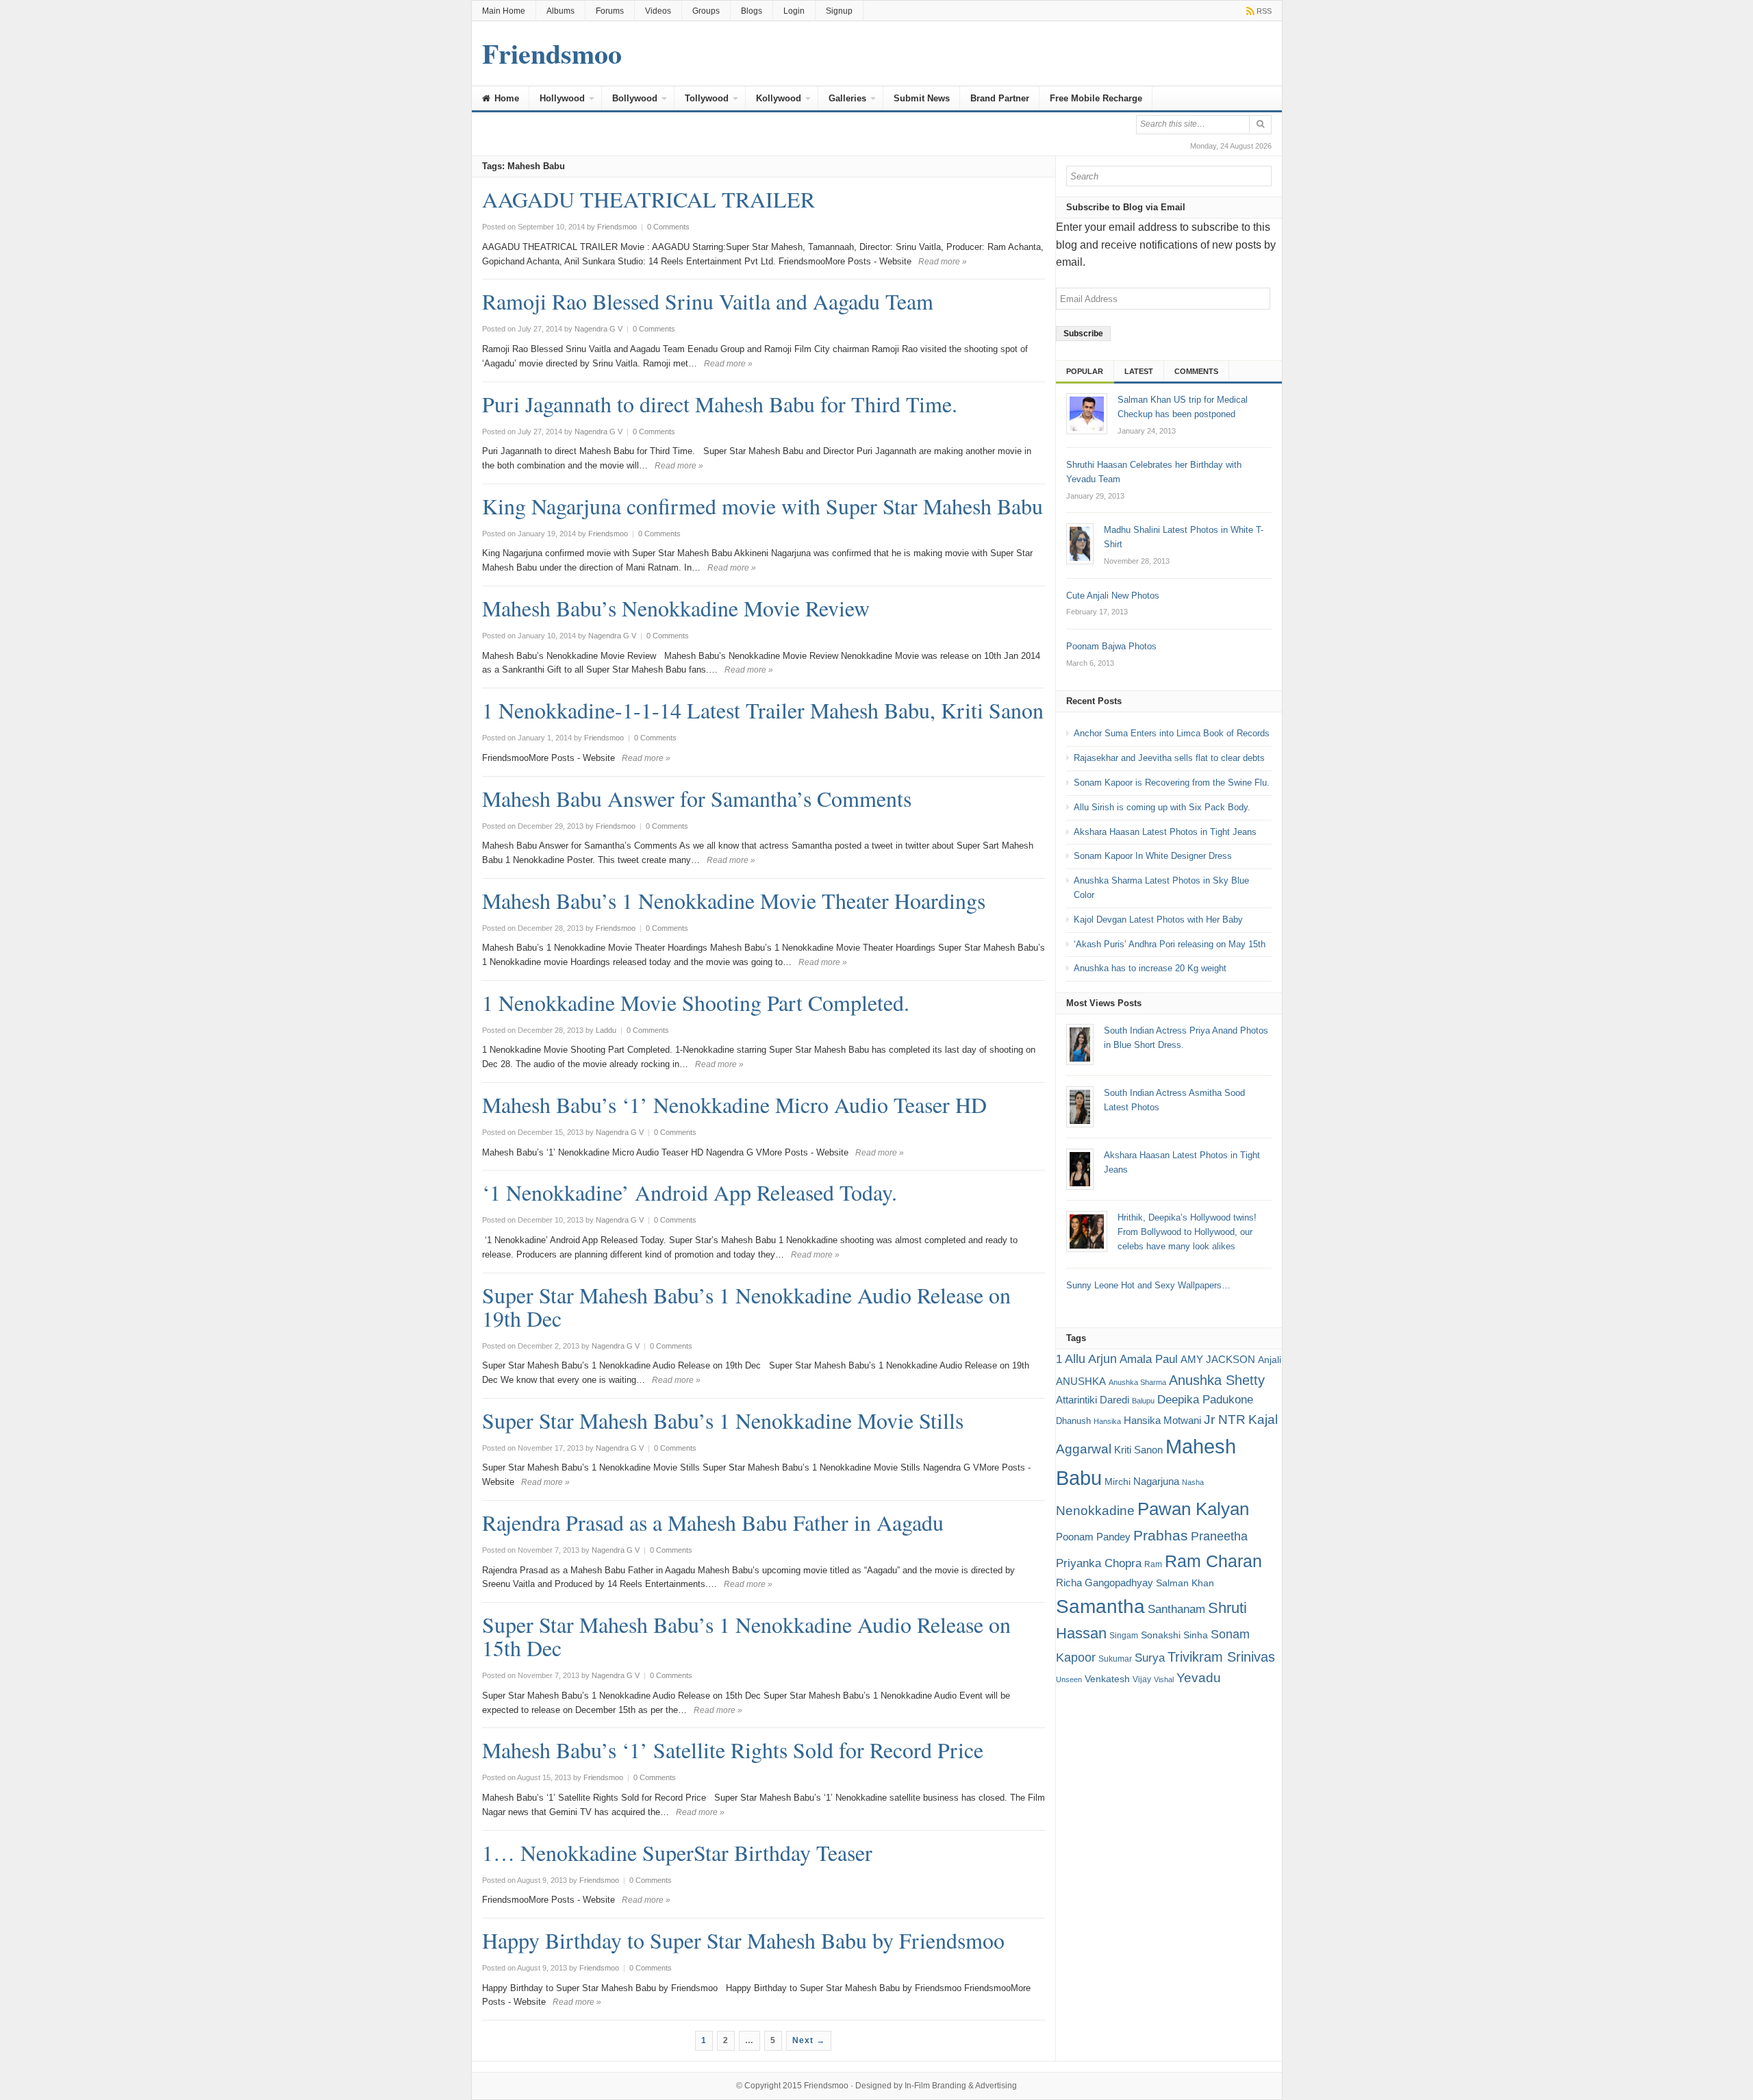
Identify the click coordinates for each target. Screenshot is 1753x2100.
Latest (1139, 371)
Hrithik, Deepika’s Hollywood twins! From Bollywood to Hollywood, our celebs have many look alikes (1187, 1232)
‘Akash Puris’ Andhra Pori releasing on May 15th (1170, 944)
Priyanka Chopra (1099, 1563)
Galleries (847, 98)
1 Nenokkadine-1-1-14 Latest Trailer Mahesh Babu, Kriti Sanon (763, 710)
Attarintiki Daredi (1093, 1400)
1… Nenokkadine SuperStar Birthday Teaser (677, 1852)
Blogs (752, 11)
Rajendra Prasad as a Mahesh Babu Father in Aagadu (713, 1522)
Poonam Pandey (1093, 1537)
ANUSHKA (1081, 1381)
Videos (658, 11)
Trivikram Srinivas (1221, 1657)
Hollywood (562, 98)
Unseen (1069, 1679)
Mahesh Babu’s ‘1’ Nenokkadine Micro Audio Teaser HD (734, 1104)
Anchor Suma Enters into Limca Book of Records (1172, 733)
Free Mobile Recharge (1096, 98)
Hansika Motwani (1162, 1420)
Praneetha (1219, 1536)
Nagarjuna (1156, 1481)
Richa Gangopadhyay (1105, 1583)
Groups (706, 11)
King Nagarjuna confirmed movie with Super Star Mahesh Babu (762, 506)
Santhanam (1176, 1609)
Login (794, 11)
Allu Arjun (1091, 1359)
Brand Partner (1000, 98)
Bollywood (635, 98)
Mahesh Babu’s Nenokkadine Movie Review (676, 608)
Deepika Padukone (1205, 1400)
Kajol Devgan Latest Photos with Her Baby (1158, 920)
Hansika (1107, 1421)
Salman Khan (1185, 1583)
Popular (1085, 371)
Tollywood (707, 98)
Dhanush (1073, 1421)
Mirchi (1118, 1482)
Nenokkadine (1095, 1511)
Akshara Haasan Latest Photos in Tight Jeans (1165, 832)
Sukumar (1115, 1659)
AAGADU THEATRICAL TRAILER (648, 199)
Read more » (943, 262)
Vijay (1142, 1679)
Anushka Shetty (1217, 1380)
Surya (1150, 1658)
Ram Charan (1213, 1561)
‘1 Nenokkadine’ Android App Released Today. (690, 1192)
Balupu (1143, 1401)
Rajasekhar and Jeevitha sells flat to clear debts (1169, 758)
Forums (610, 11)
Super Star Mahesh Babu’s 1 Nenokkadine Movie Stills (723, 1420)
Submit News (922, 98)
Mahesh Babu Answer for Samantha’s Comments (697, 798)
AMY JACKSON (1218, 1359)
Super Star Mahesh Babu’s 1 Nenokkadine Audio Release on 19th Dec (746, 1307)
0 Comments (668, 227)
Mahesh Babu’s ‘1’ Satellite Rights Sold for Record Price (733, 1750)
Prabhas (1161, 1536)
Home (505, 98)
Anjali (1270, 1360)
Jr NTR (1225, 1420)
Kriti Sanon (1138, 1450)
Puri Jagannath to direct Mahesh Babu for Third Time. (720, 404)
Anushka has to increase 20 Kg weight (1150, 968)
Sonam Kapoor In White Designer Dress (1153, 856)
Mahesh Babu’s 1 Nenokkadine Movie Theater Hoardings (734, 900)
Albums (560, 11)
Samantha (1100, 1606)
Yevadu (1199, 1678)
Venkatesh (1107, 1679)
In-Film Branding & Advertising (961, 2086)
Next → (809, 2040)
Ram (1153, 1564)
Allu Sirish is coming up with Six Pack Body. (1162, 807)
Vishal (1164, 1679)
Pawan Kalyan (1193, 1509)
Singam (1124, 1636)
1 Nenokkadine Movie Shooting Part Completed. (696, 1002)
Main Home (504, 11)
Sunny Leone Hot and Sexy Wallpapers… (1148, 1285)
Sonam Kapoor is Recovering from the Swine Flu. (1172, 783)
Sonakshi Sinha (1174, 1635)
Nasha (1193, 1482)
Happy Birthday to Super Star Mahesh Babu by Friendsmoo (743, 1940)
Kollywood (779, 98)
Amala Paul (1149, 1359)
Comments (1196, 371)
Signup (839, 11)
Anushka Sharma (1137, 1382)
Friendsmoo (826, 2086)
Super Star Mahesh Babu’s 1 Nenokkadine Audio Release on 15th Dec (746, 1636)
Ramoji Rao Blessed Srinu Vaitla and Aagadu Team (708, 301)
